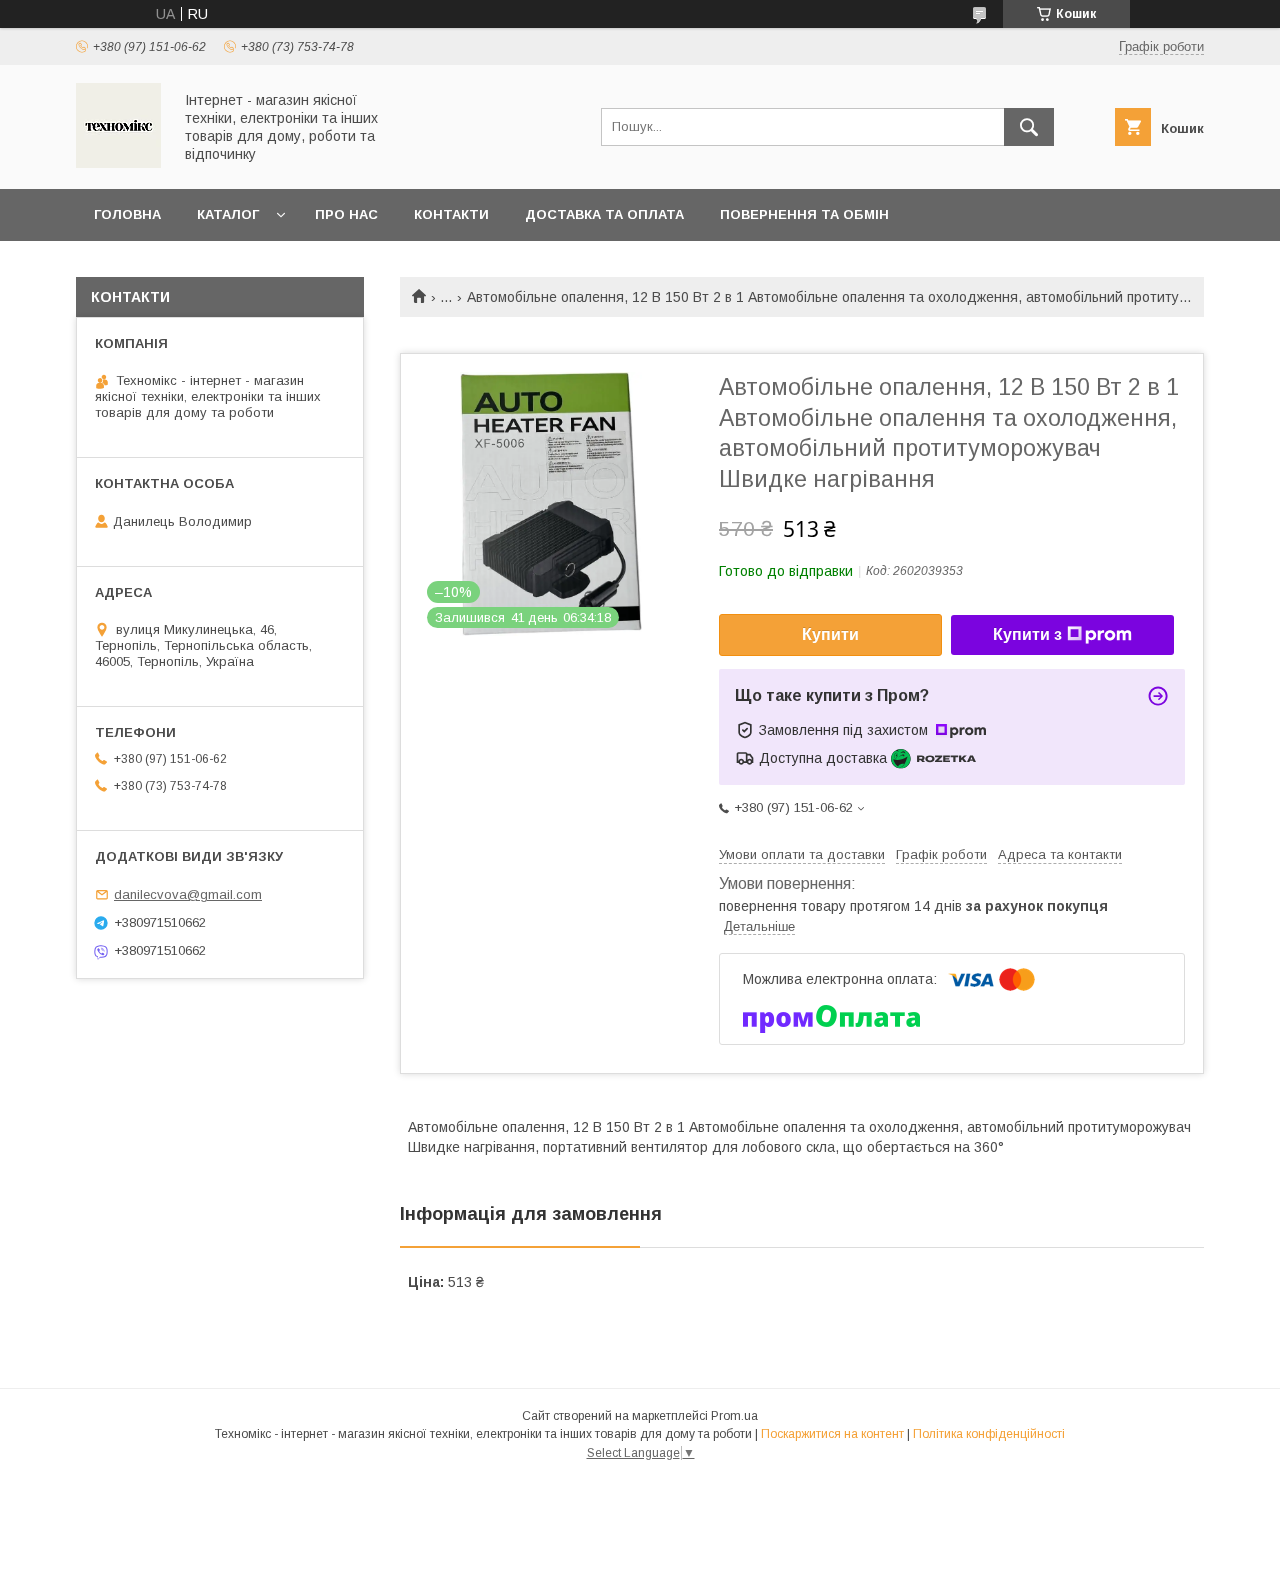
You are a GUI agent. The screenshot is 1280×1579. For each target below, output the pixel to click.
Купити (830, 634)
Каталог (228, 214)
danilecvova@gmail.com (188, 894)
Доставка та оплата (604, 214)
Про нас (346, 214)
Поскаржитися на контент (832, 1434)
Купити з (1027, 634)
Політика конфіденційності (989, 1434)
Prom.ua (734, 1416)
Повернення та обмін (804, 214)
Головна (127, 214)
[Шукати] (1029, 127)
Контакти (451, 214)
